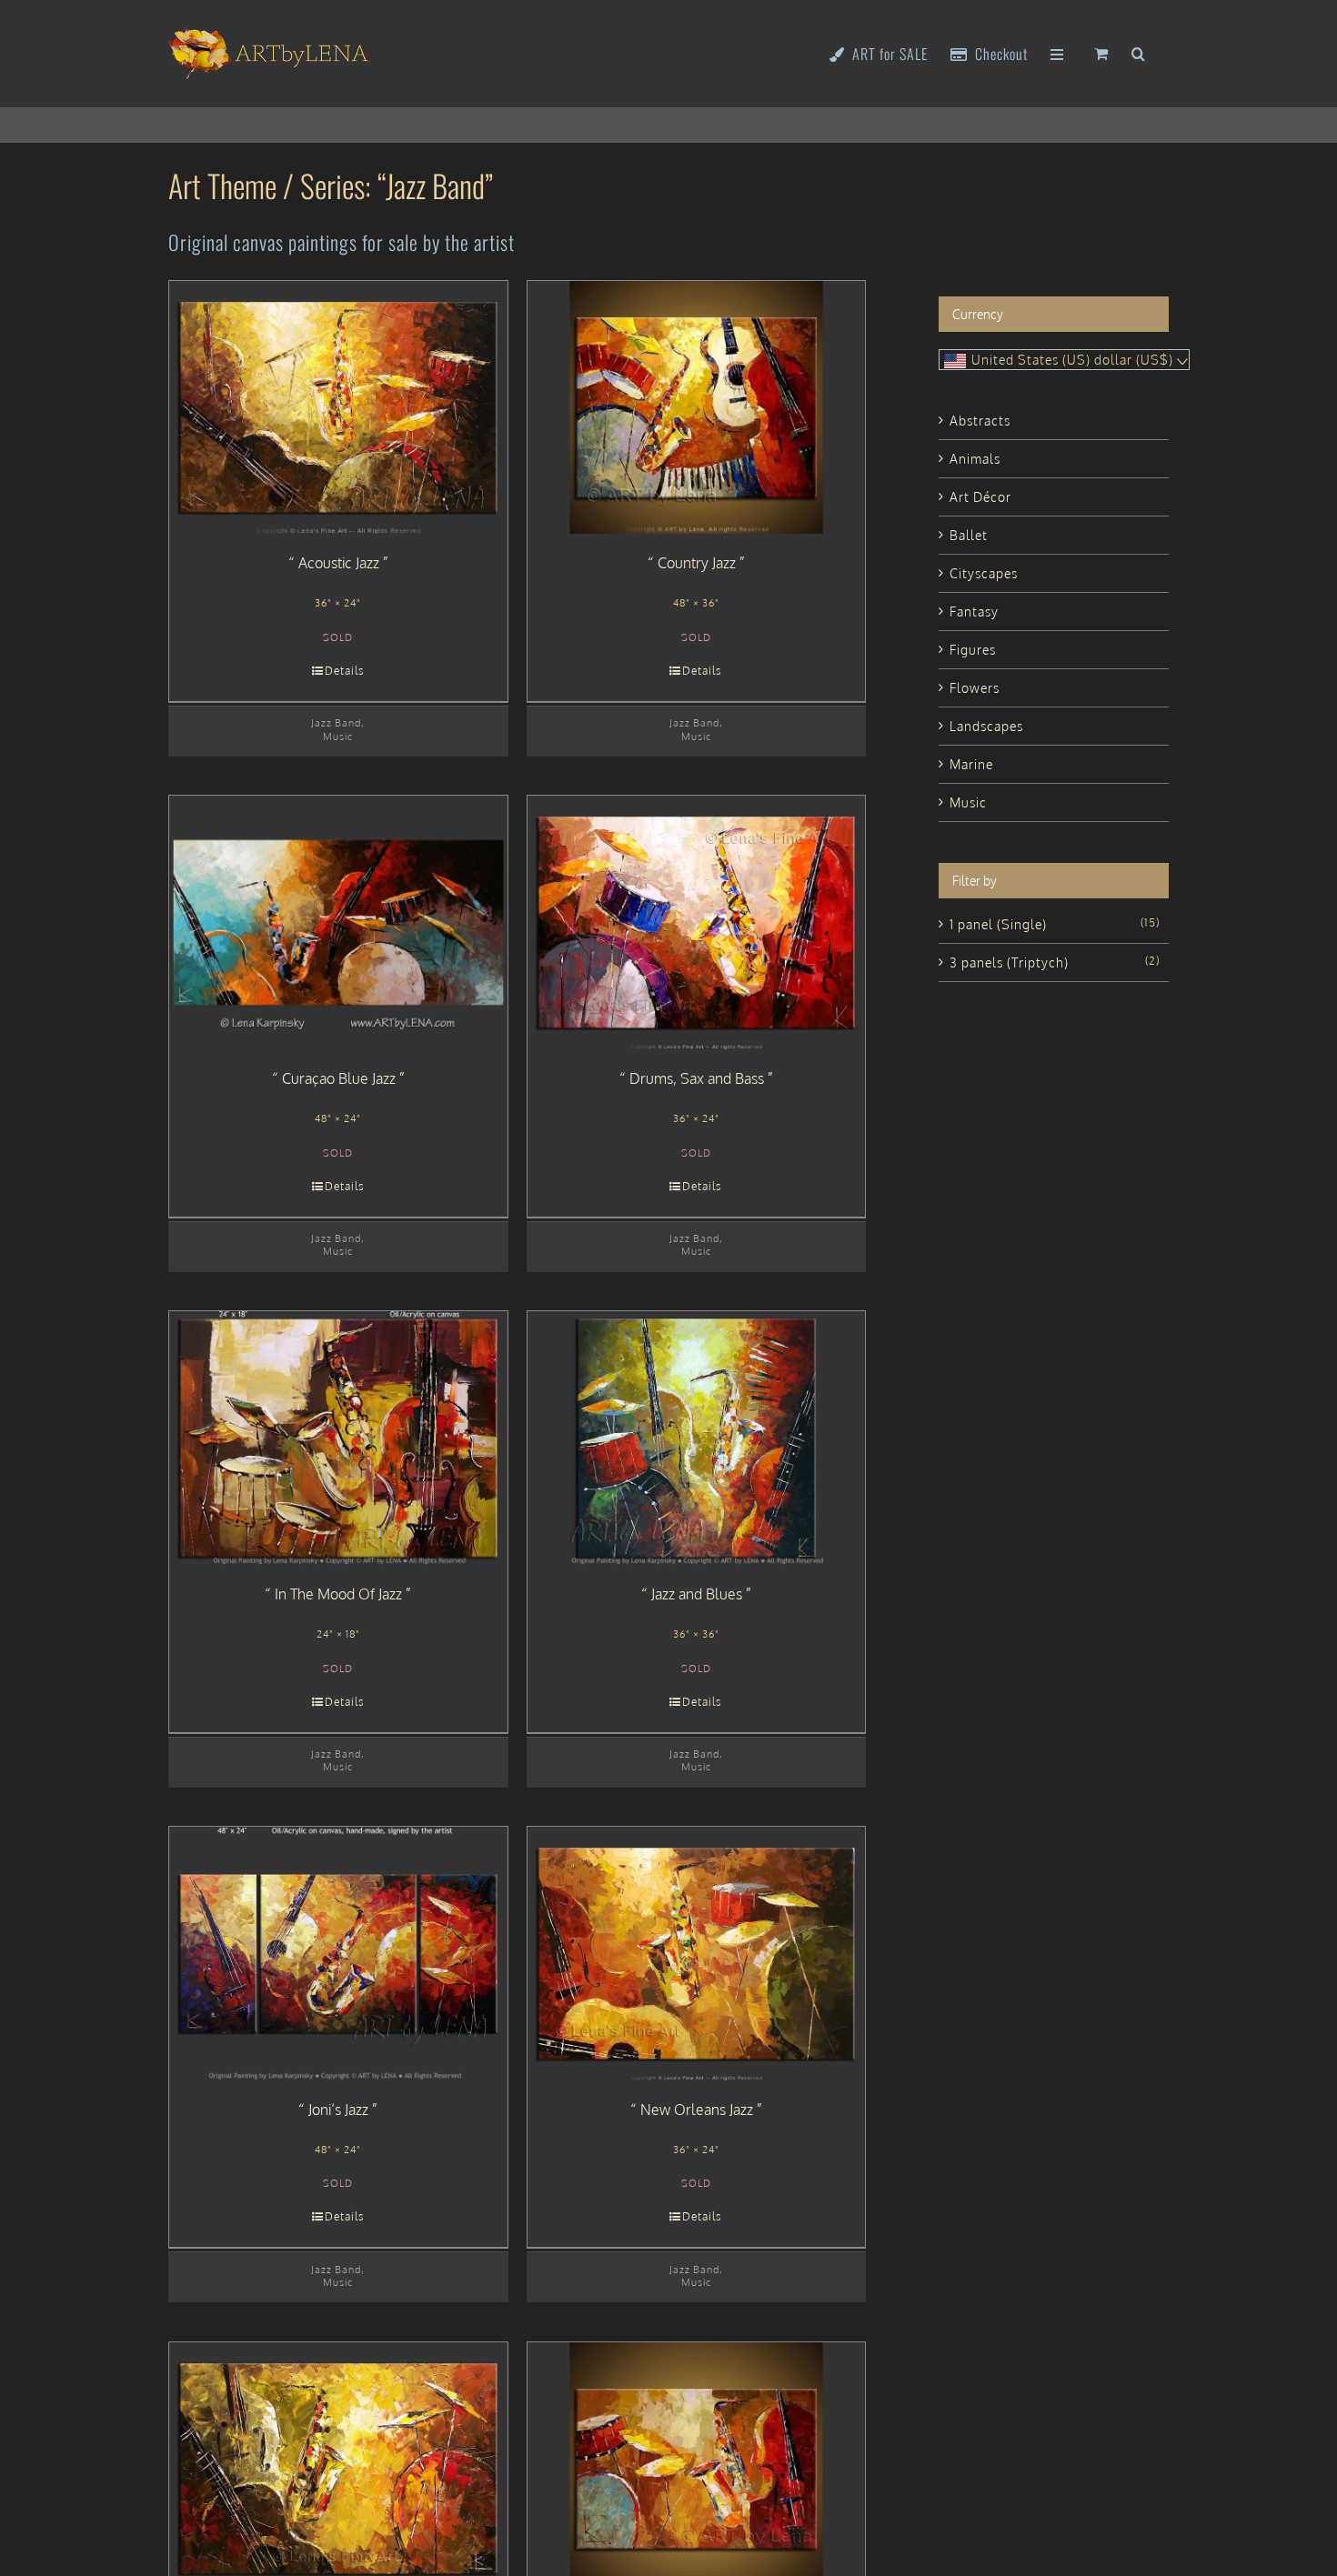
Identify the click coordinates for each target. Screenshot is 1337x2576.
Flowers (975, 688)
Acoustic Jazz (339, 563)
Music (338, 736)
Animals (975, 459)
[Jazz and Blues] (697, 1438)
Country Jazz (697, 563)
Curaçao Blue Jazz (339, 1078)
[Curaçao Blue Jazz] (338, 922)
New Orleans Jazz (697, 2110)
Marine (971, 764)
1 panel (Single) (998, 924)
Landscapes (986, 726)
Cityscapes (984, 573)
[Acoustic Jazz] (338, 408)
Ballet (969, 535)
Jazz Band (336, 722)
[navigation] (1064, 360)
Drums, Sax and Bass (697, 1078)
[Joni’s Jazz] (338, 1954)
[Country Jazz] (697, 408)
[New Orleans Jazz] (697, 1954)
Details (345, 671)
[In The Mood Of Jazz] (338, 1438)
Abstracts (980, 421)
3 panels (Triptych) (1009, 962)
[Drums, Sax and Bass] (697, 922)
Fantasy (974, 611)
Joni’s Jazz (338, 2110)
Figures (973, 650)
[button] (1139, 52)
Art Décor (980, 497)
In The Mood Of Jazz (338, 1594)
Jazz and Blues (697, 1594)
